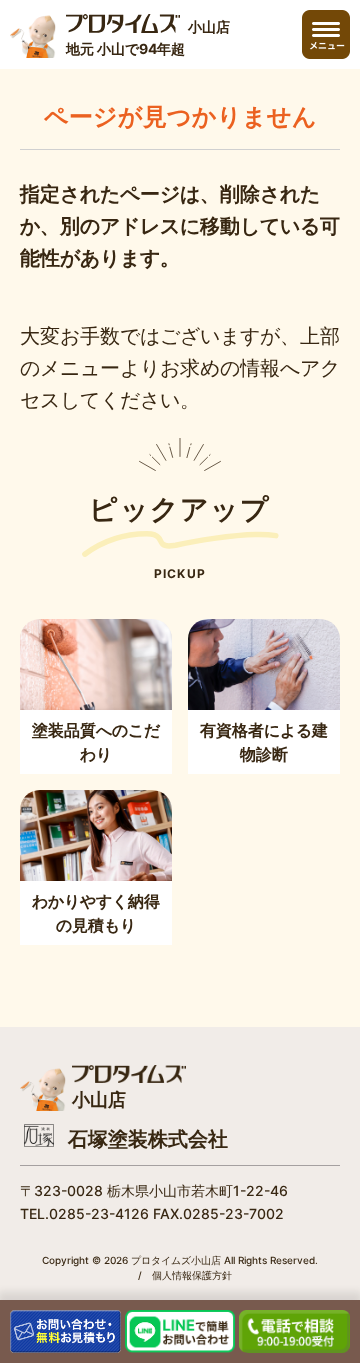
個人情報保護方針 (192, 1275)
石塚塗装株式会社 (148, 1139)
